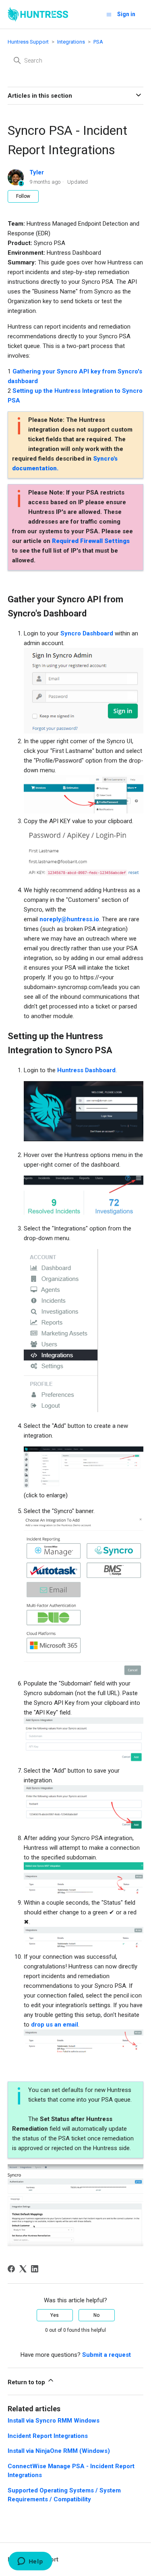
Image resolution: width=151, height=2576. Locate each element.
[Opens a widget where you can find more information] (30, 2562)
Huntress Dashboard (86, 1070)
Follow (23, 196)
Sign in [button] (126, 14)
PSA (98, 42)
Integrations (71, 42)
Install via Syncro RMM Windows (54, 2421)
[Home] (38, 14)
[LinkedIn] (35, 2269)
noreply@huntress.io (69, 919)
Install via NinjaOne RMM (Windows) (59, 2451)
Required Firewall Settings (91, 541)
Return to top (27, 2382)
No (96, 2315)
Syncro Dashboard (87, 633)
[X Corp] (23, 2269)
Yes (55, 2315)
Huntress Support (28, 42)
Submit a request (107, 2355)
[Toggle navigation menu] (109, 14)
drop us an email (55, 2025)
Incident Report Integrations (48, 2436)
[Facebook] (11, 2269)
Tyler (37, 172)
